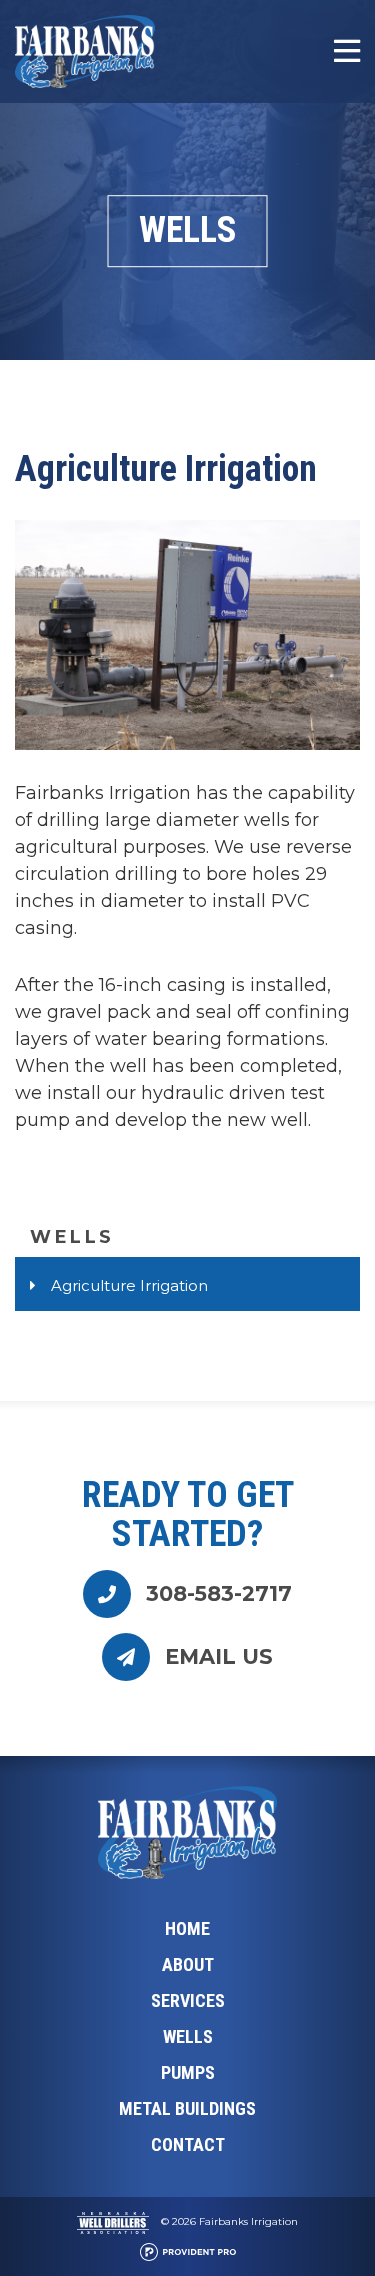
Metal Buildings (187, 2108)
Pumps (188, 2072)
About (188, 1964)
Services (188, 2000)
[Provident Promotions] (188, 2253)
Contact (188, 2144)
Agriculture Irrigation (129, 1285)
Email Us (219, 1656)
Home (187, 1928)
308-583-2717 (219, 1593)
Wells (72, 1237)
